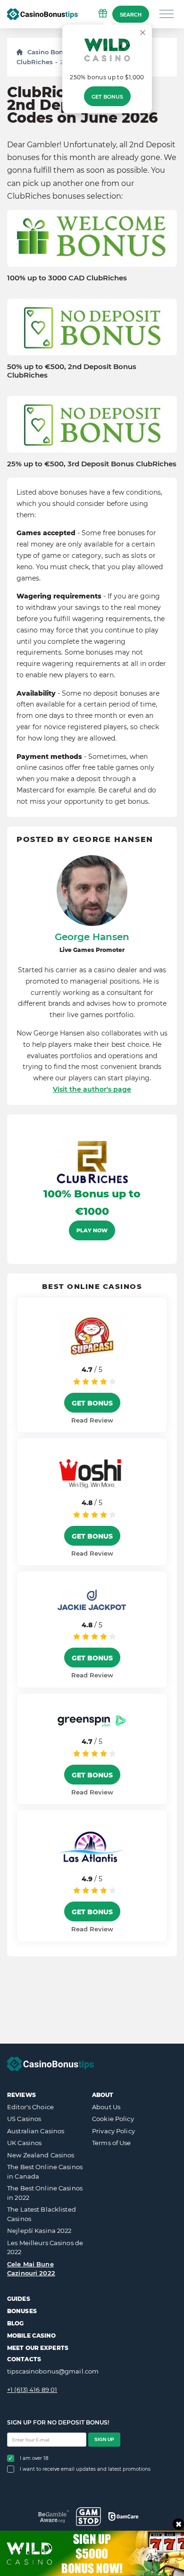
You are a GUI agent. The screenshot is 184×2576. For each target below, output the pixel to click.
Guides (19, 2299)
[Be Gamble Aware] (54, 2516)
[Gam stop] (88, 2517)
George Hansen (92, 937)
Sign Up (104, 2439)
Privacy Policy (113, 2131)
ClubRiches (35, 62)
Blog (15, 2323)
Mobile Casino (32, 2336)
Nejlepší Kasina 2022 (39, 2231)
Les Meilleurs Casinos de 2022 (45, 2248)
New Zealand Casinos (41, 2155)
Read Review (92, 1420)
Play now (92, 1230)
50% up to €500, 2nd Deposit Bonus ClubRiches (72, 371)
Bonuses (22, 2311)
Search (131, 15)
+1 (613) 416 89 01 (32, 2390)
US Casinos (24, 2119)
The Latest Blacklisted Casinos (42, 2214)
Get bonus (107, 97)
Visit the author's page (92, 1089)
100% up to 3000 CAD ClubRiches (67, 278)
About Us (106, 2107)
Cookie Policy (113, 2119)
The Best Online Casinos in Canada (45, 2172)
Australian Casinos (36, 2131)
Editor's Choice (30, 2107)
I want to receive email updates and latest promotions (85, 2469)
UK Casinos (24, 2143)
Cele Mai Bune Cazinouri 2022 (31, 2269)
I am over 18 (34, 2458)
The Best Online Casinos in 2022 (45, 2193)
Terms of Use (112, 2143)
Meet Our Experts (38, 2348)
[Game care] (123, 2517)
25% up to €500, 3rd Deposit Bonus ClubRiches (92, 464)
